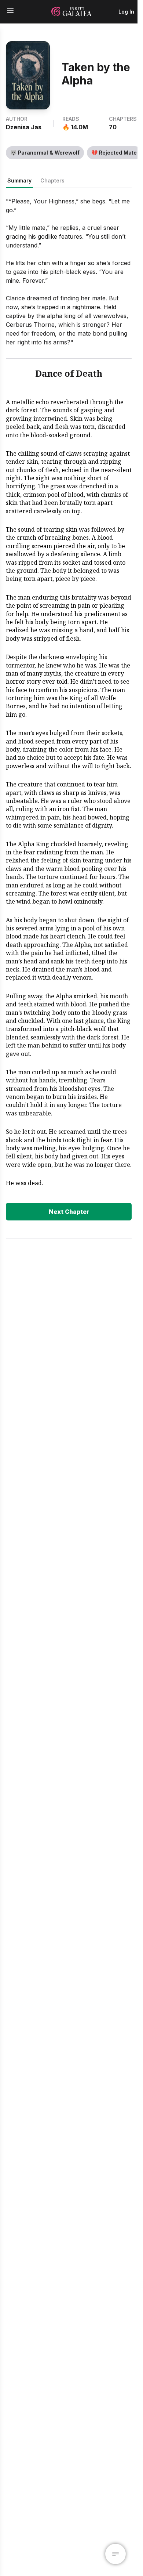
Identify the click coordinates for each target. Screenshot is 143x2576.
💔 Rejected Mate (114, 153)
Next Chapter (69, 1212)
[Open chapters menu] (115, 2554)
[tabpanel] (69, 709)
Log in (126, 12)
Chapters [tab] (52, 180)
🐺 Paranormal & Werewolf (45, 153)
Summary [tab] (19, 180)
